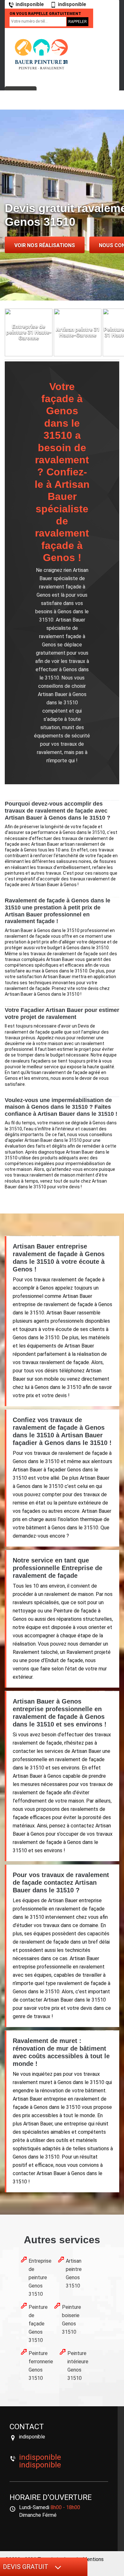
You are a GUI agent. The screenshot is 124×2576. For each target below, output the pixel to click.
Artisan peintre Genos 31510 (74, 2273)
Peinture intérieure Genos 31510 (78, 2366)
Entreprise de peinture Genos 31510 (40, 2277)
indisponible (30, 4)
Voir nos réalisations (45, 245)
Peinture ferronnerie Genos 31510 (41, 2366)
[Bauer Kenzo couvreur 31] (41, 54)
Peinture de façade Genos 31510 (38, 2324)
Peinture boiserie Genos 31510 (72, 2320)
